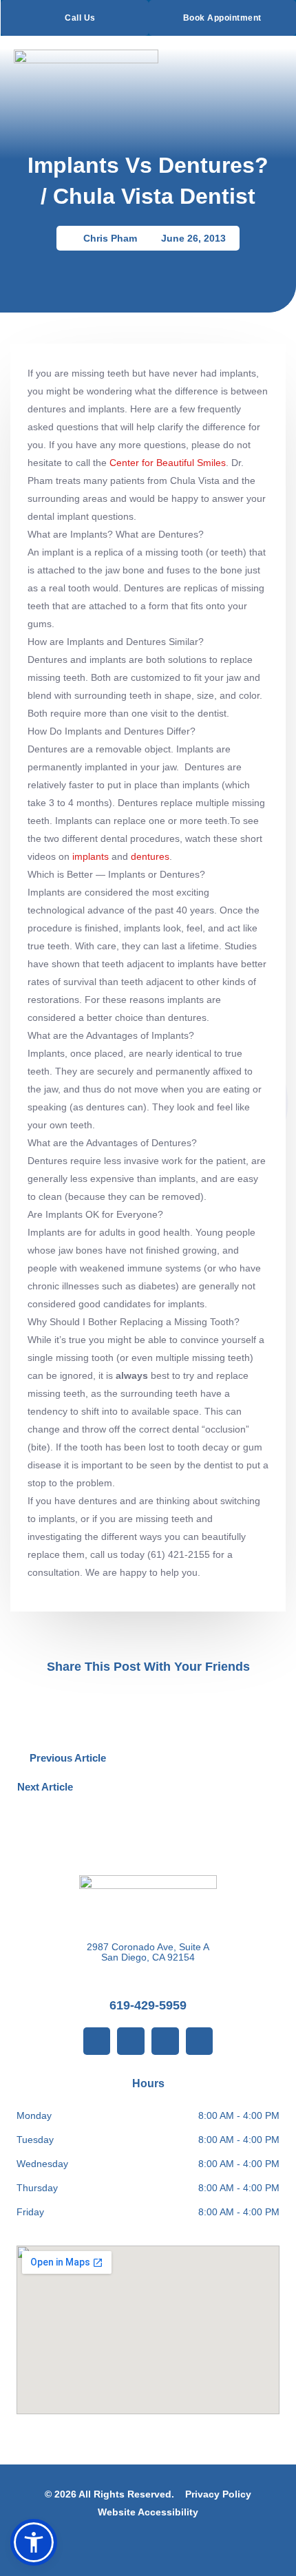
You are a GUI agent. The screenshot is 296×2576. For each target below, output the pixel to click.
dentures (150, 856)
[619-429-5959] (148, 1983)
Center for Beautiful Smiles (168, 463)
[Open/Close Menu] (270, 62)
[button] (131, 1698)
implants (91, 856)
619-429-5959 (148, 2005)
